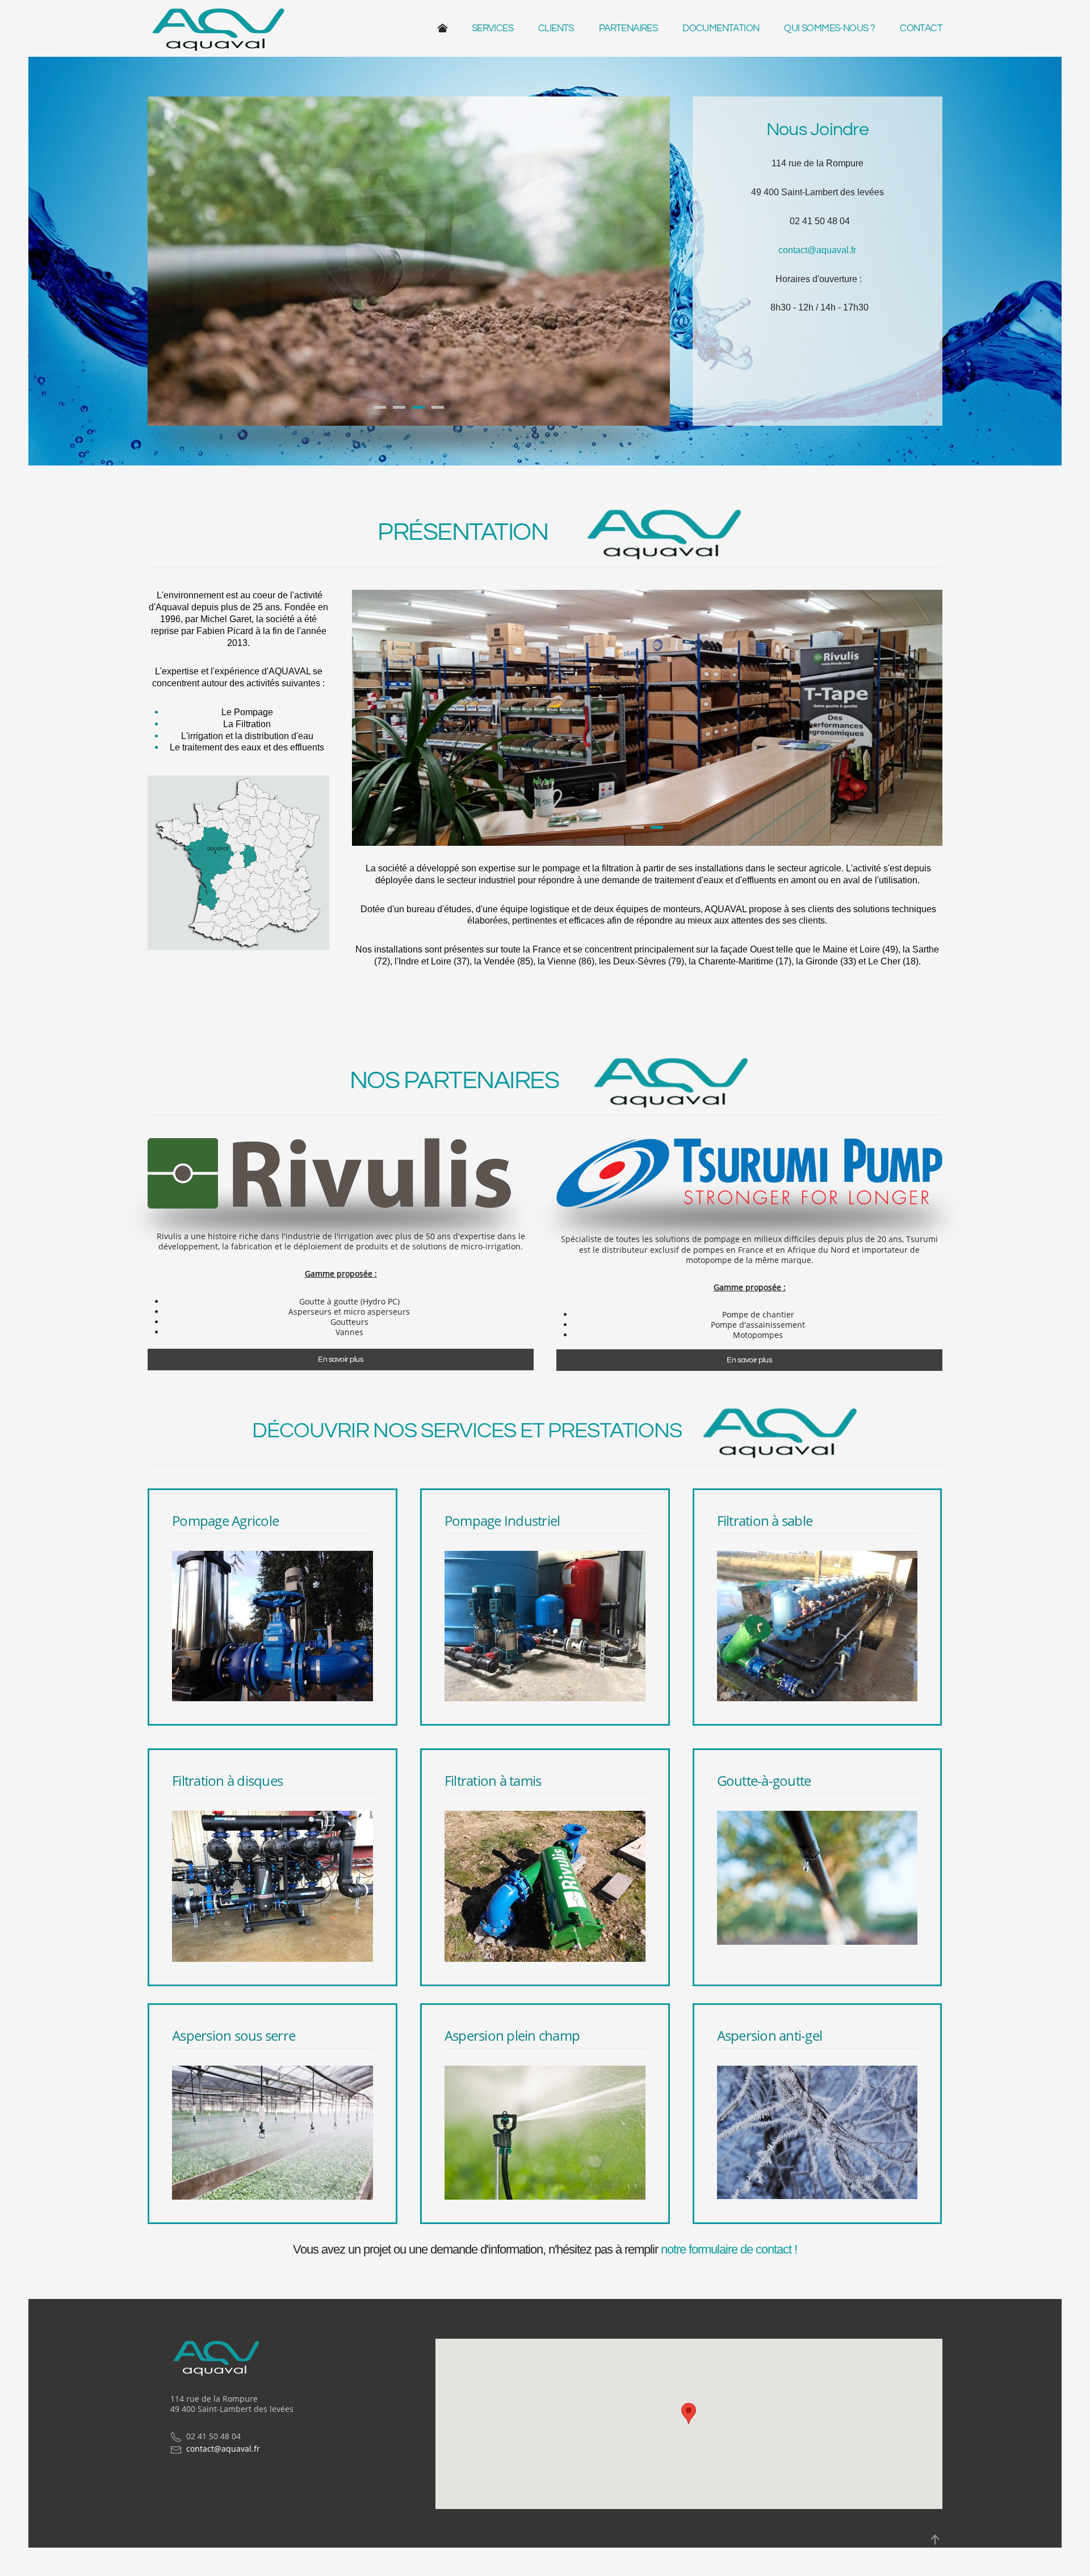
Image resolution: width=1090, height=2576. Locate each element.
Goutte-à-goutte (764, 1780)
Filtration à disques (227, 1780)
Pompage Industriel (502, 1520)
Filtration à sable (765, 1520)
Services (492, 28)
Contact (921, 28)
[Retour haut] (935, 2540)
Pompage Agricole (225, 1520)
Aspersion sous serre (234, 2035)
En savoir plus (341, 1360)
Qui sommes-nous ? (829, 28)
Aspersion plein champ (512, 2035)
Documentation (721, 28)
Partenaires (628, 28)
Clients (556, 28)
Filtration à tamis (493, 1780)
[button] (689, 2413)
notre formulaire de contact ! (729, 2249)
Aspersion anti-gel (770, 2035)
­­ (448, 28)
